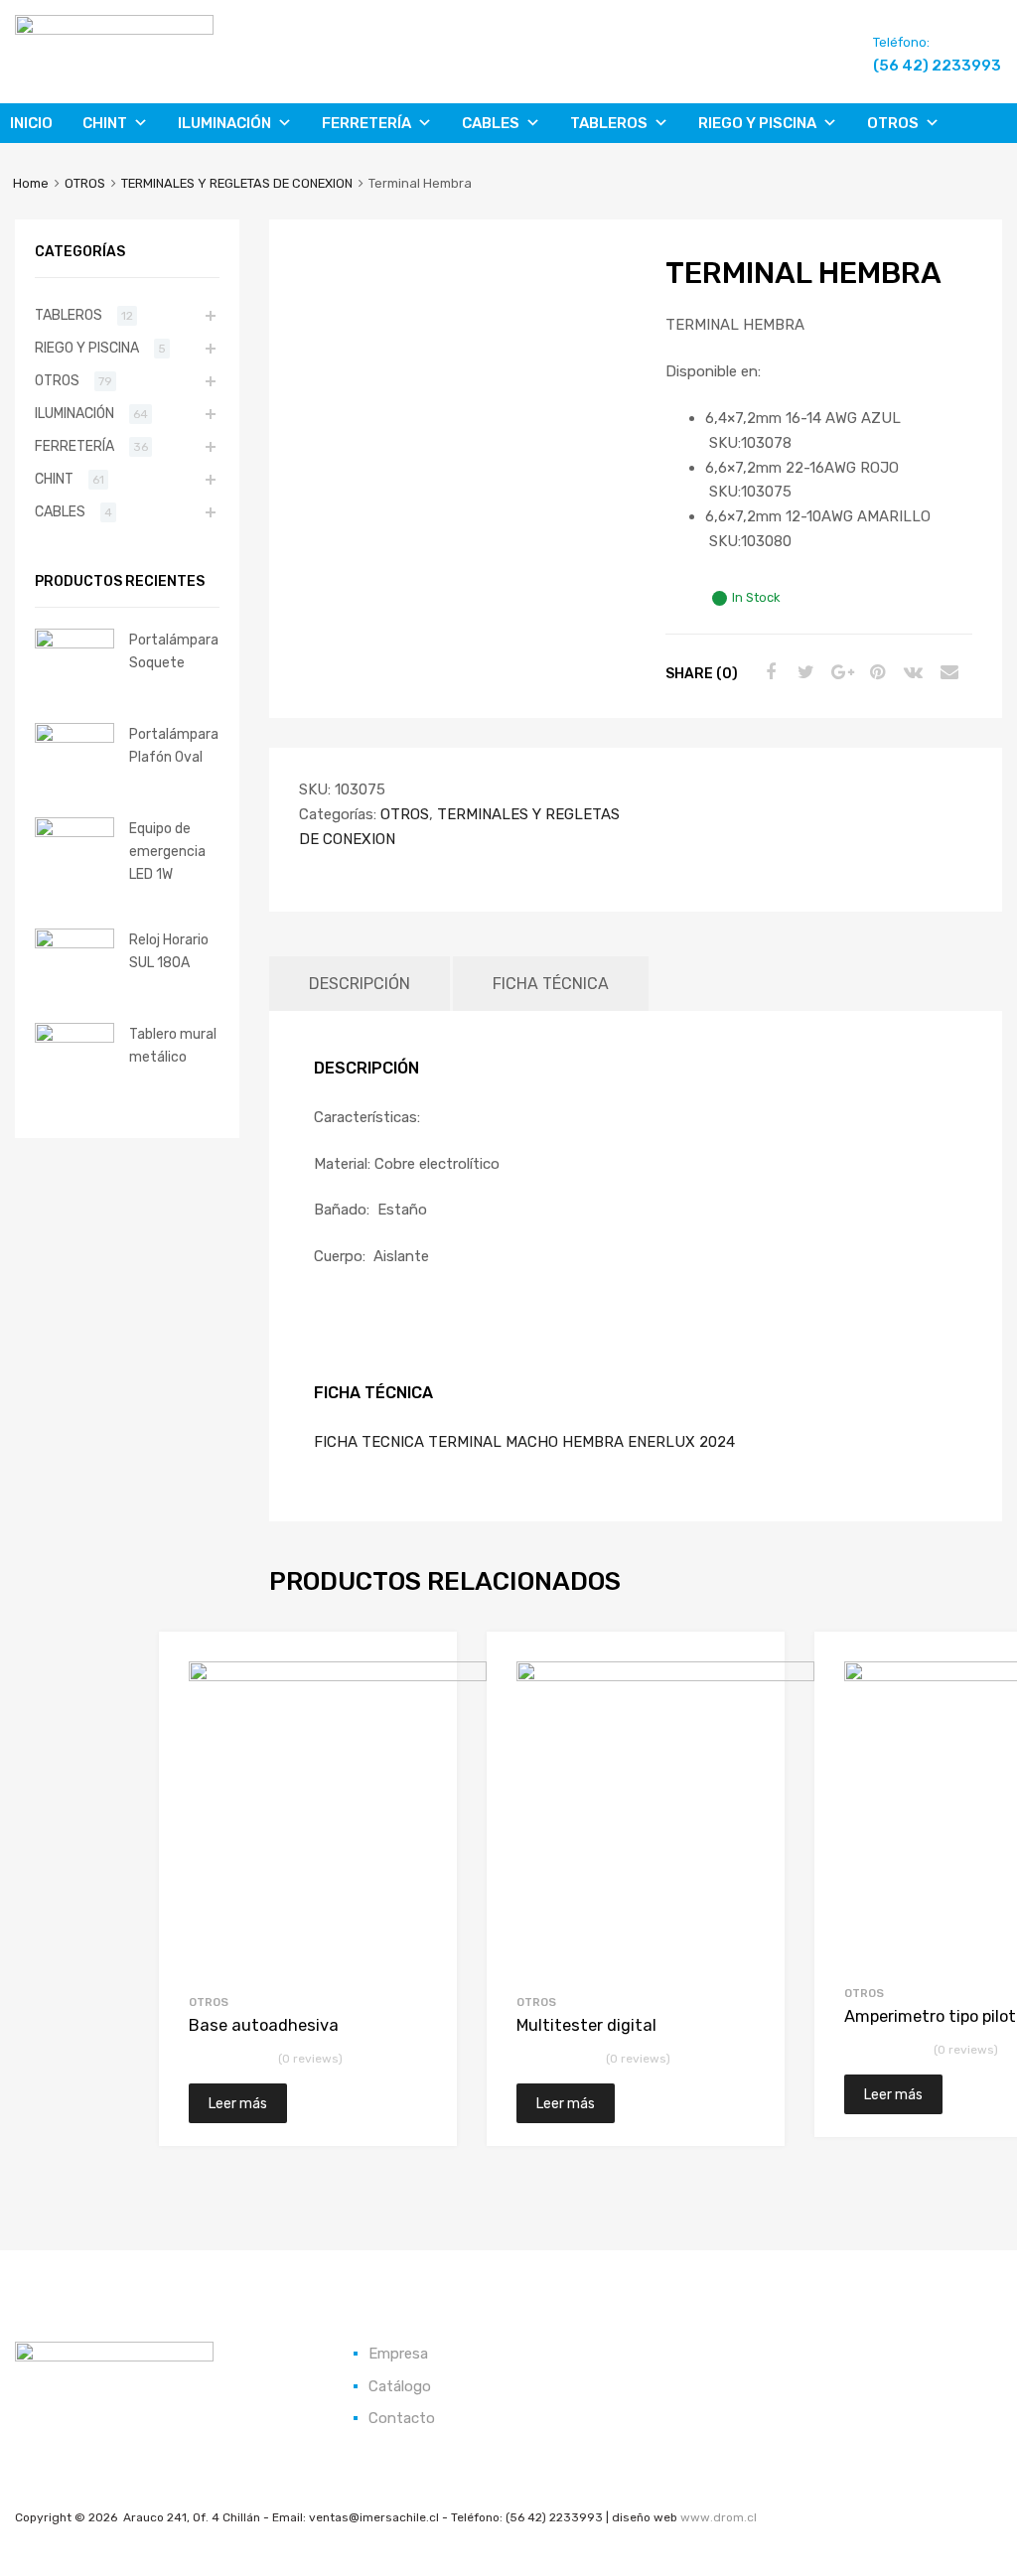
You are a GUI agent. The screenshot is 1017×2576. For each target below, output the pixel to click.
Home (31, 183)
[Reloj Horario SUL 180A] (74, 943)
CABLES (491, 123)
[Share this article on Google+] (839, 672)
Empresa (398, 2354)
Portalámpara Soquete (174, 651)
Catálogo (400, 2386)
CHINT (105, 123)
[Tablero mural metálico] (74, 1038)
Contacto (402, 2418)
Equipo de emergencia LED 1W (167, 851)
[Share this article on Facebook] (768, 672)
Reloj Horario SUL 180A (169, 951)
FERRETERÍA (366, 123)
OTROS (893, 123)
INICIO (31, 123)
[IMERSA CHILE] (114, 30)
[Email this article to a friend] (946, 672)
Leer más (238, 2103)
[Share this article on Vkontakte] (911, 672)
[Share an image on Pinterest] (875, 672)
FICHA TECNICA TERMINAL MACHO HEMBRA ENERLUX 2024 (524, 1442)
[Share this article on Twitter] (803, 672)
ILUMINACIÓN (224, 123)
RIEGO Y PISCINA (757, 123)
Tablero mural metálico (173, 1045)
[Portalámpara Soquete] (74, 644)
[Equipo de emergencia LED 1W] (74, 832)
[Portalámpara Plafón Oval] (74, 738)
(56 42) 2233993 (922, 66)
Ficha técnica (551, 984)
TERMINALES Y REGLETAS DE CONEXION (237, 183)
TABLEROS (609, 123)
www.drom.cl (719, 2517)
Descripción (360, 984)
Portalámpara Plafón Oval (174, 745)
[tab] (360, 984)
